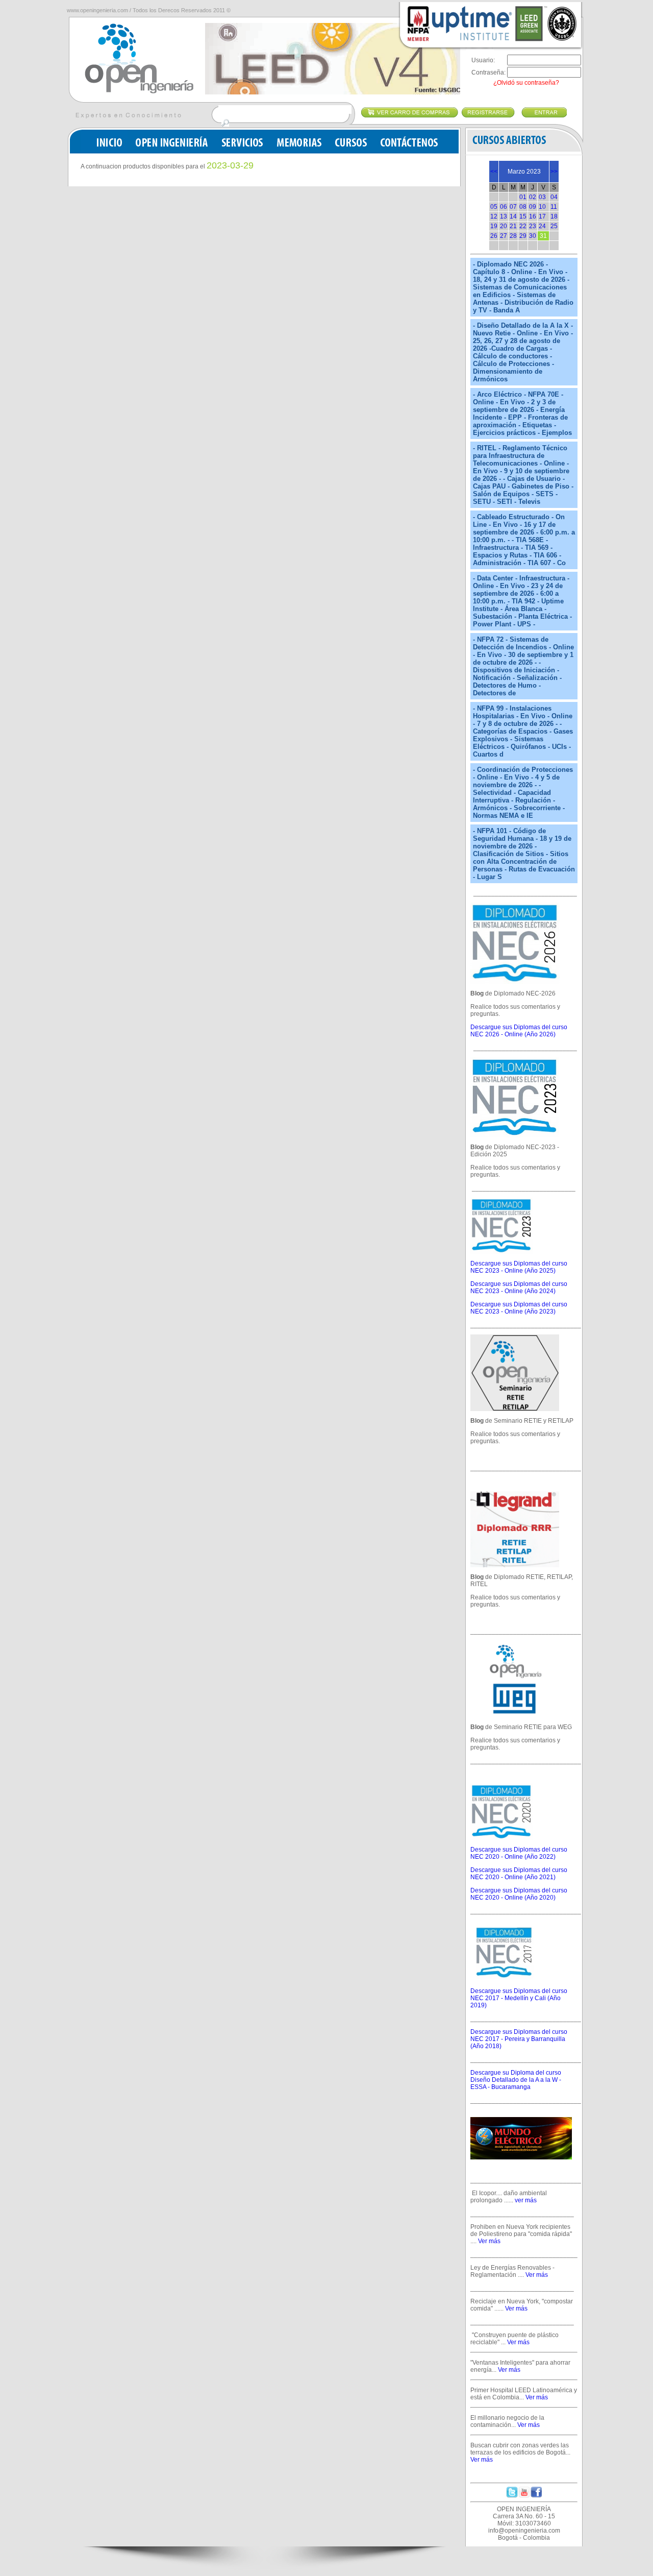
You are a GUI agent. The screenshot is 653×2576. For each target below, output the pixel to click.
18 (554, 216)
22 (523, 226)
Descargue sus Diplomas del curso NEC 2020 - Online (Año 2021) (519, 1874)
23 (533, 226)
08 (523, 207)
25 (554, 226)
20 (504, 226)
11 (554, 207)
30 (533, 236)
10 (542, 207)
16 (533, 216)
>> (554, 172)
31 (543, 236)
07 (513, 207)
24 (542, 226)
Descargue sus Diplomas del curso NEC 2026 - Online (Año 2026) (519, 1031)
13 (504, 216)
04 (554, 197)
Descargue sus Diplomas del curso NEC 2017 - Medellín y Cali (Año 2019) (519, 1998)
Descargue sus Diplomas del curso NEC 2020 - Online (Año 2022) (519, 1853)
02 (533, 197)
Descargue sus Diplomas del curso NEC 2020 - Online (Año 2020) (519, 1894)
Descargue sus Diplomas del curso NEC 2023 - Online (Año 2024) (519, 1287)
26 (494, 236)
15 (523, 216)
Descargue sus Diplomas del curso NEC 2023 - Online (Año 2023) (519, 1308)
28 (513, 236)
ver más (526, 2200)
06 (504, 207)
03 (542, 197)
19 (494, 226)
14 (513, 216)
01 (523, 197)
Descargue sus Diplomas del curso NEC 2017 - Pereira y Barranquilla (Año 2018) (519, 2039)
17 (542, 216)
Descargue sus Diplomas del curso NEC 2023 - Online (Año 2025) (519, 1267)
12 (494, 216)
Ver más (489, 2241)
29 (523, 236)
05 (494, 207)
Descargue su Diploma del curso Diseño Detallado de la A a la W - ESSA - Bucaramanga (516, 2080)
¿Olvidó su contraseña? (526, 83)
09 (533, 207)
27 (504, 236)
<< (494, 172)
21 (513, 226)
